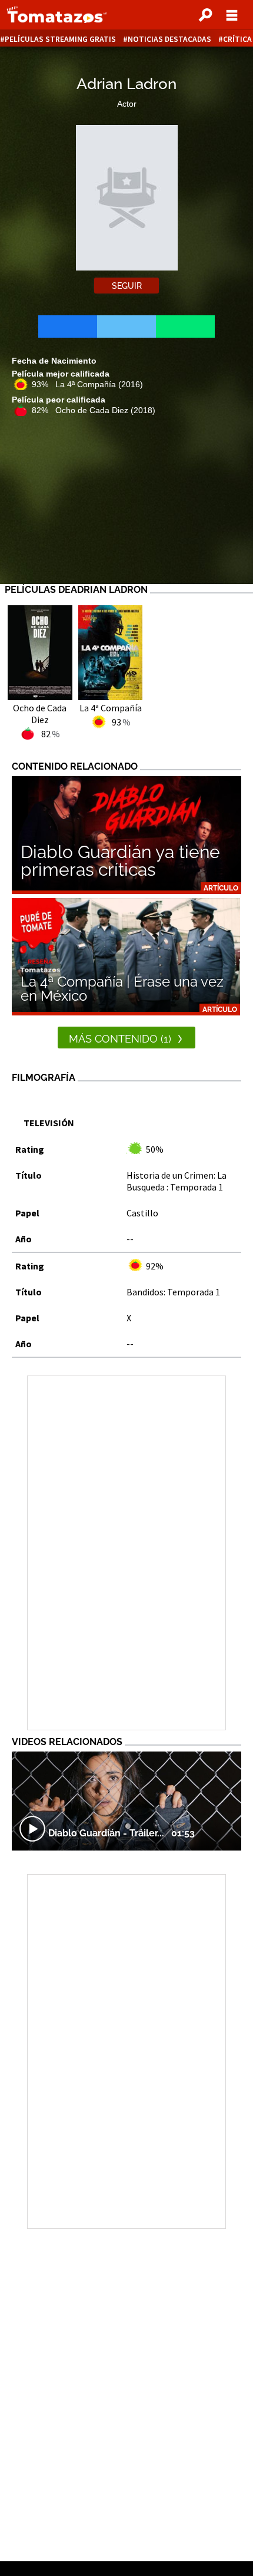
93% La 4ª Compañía (87, 384)
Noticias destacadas (169, 39)
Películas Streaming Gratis (60, 39)
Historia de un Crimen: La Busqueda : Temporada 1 (177, 1181)
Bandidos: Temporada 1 (173, 1292)
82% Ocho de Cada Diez (94, 410)
